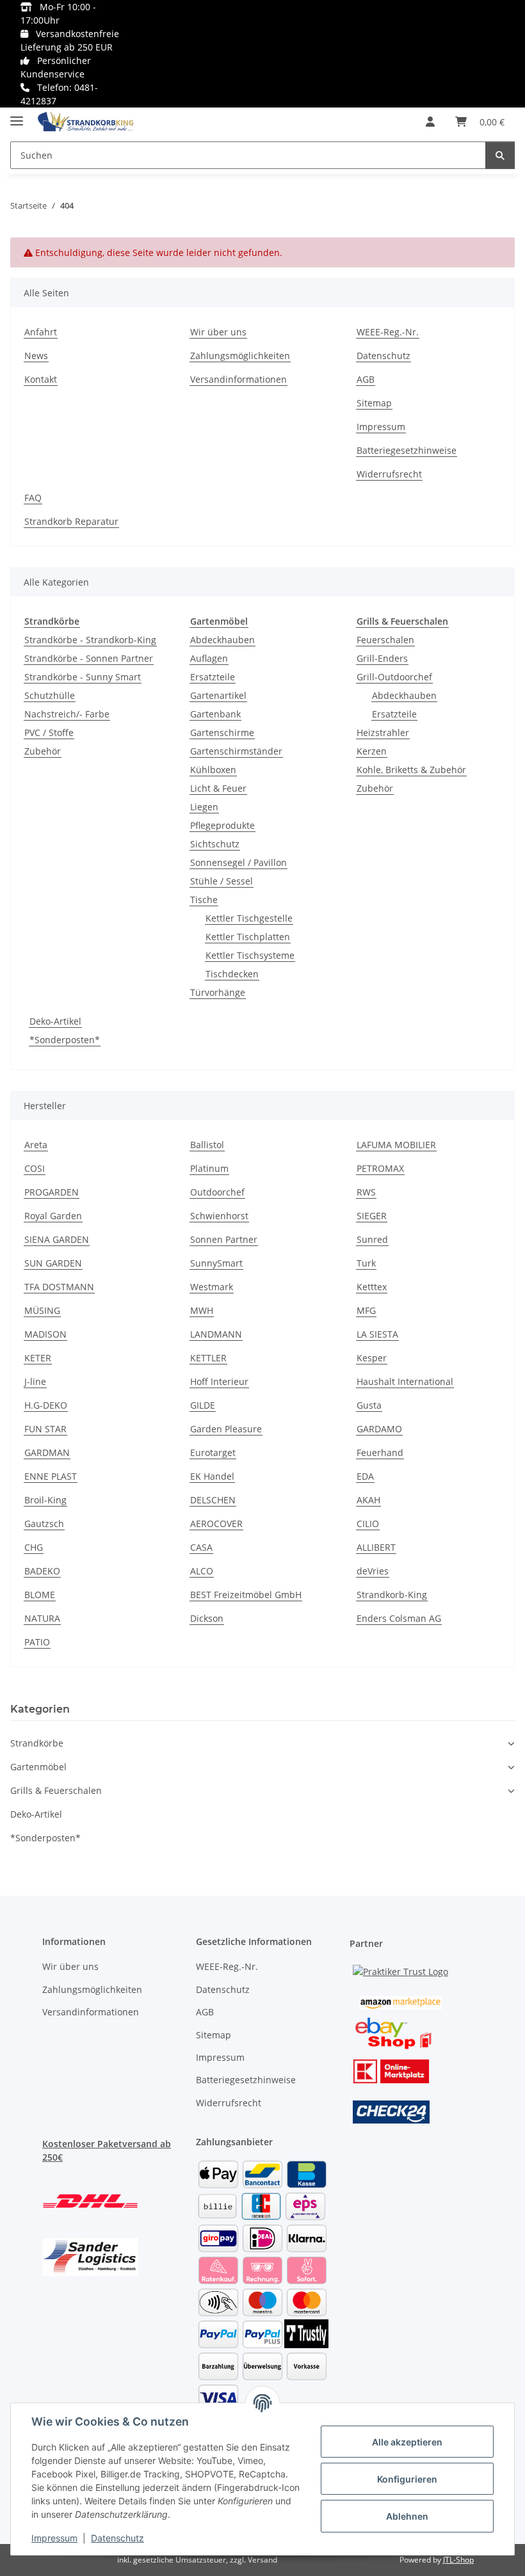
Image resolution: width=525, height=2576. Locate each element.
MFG (366, 1310)
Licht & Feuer (218, 788)
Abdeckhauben (222, 640)
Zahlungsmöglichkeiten (240, 356)
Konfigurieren (407, 2479)
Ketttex (372, 1287)
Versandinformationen (238, 379)
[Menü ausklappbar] (17, 116)
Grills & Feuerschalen (56, 1790)
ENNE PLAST (51, 1476)
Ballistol (207, 1145)
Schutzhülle (50, 695)
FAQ (33, 498)
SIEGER (372, 1216)
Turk (366, 1263)
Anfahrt (41, 332)
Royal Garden (53, 1216)
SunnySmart (216, 1263)
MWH (202, 1310)
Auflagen (209, 658)
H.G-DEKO (46, 1405)
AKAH (368, 1500)
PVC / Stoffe (49, 732)
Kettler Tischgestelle (249, 918)
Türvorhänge (218, 992)
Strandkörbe (37, 1743)
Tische (204, 900)
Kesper (372, 1358)
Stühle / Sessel (222, 881)
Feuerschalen (385, 640)
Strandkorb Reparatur (71, 521)
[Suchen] (500, 155)
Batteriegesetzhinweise (407, 450)
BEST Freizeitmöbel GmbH (246, 1595)
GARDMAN (47, 1452)
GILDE (203, 1405)
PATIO (37, 1642)
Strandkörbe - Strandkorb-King (90, 640)
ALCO (202, 1571)
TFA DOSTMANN (59, 1287)
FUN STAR (45, 1429)
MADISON (45, 1334)
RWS (366, 1192)
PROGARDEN (52, 1192)
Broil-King (45, 1500)
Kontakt (41, 379)
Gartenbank (215, 714)
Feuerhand (380, 1452)
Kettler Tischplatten (248, 937)
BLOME (40, 1595)
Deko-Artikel (55, 1021)
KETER (38, 1358)
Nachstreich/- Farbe (67, 714)
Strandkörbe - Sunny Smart (83, 677)
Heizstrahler (383, 732)
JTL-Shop (458, 2560)
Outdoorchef (217, 1192)
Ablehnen (407, 2516)
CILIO (368, 1524)
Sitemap (374, 403)
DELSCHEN (213, 1500)
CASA (201, 1547)
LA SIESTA (377, 1334)
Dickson (207, 1618)
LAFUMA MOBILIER (396, 1145)
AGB (366, 379)
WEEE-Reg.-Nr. (388, 332)
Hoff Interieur (219, 1381)
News (36, 356)
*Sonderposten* (65, 1040)
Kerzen (372, 751)
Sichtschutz (215, 844)
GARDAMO (379, 1429)
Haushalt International (405, 1381)
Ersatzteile (213, 677)
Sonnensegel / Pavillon (238, 862)
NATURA (42, 1618)
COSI (35, 1168)
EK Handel (212, 1476)
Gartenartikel (218, 695)
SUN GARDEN (53, 1263)
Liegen (204, 807)
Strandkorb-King (392, 1595)
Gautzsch (44, 1524)
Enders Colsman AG (399, 1618)
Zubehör (43, 751)
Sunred (372, 1239)
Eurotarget (213, 1452)
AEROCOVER (216, 1524)
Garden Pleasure (226, 1429)
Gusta (369, 1405)
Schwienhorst (219, 1216)
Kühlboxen (213, 770)
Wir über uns (218, 332)
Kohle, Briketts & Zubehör (411, 770)
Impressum (54, 2538)
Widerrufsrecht (389, 474)
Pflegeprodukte (222, 825)
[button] (430, 122)
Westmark (212, 1287)
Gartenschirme (222, 732)
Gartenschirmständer (236, 751)
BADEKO (42, 1571)
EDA (365, 1476)
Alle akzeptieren (407, 2442)
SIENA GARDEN (57, 1239)
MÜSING (42, 1310)
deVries (373, 1571)
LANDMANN (216, 1334)
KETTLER (208, 1358)
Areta (36, 1145)
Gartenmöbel (38, 1767)
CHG (34, 1547)
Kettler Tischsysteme (250, 955)
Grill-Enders (382, 658)
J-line (35, 1381)
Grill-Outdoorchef (394, 677)
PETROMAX (380, 1168)
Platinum (209, 1168)
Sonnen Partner (224, 1239)
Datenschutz (117, 2538)
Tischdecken (232, 974)
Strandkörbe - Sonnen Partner (89, 658)
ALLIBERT (376, 1547)
